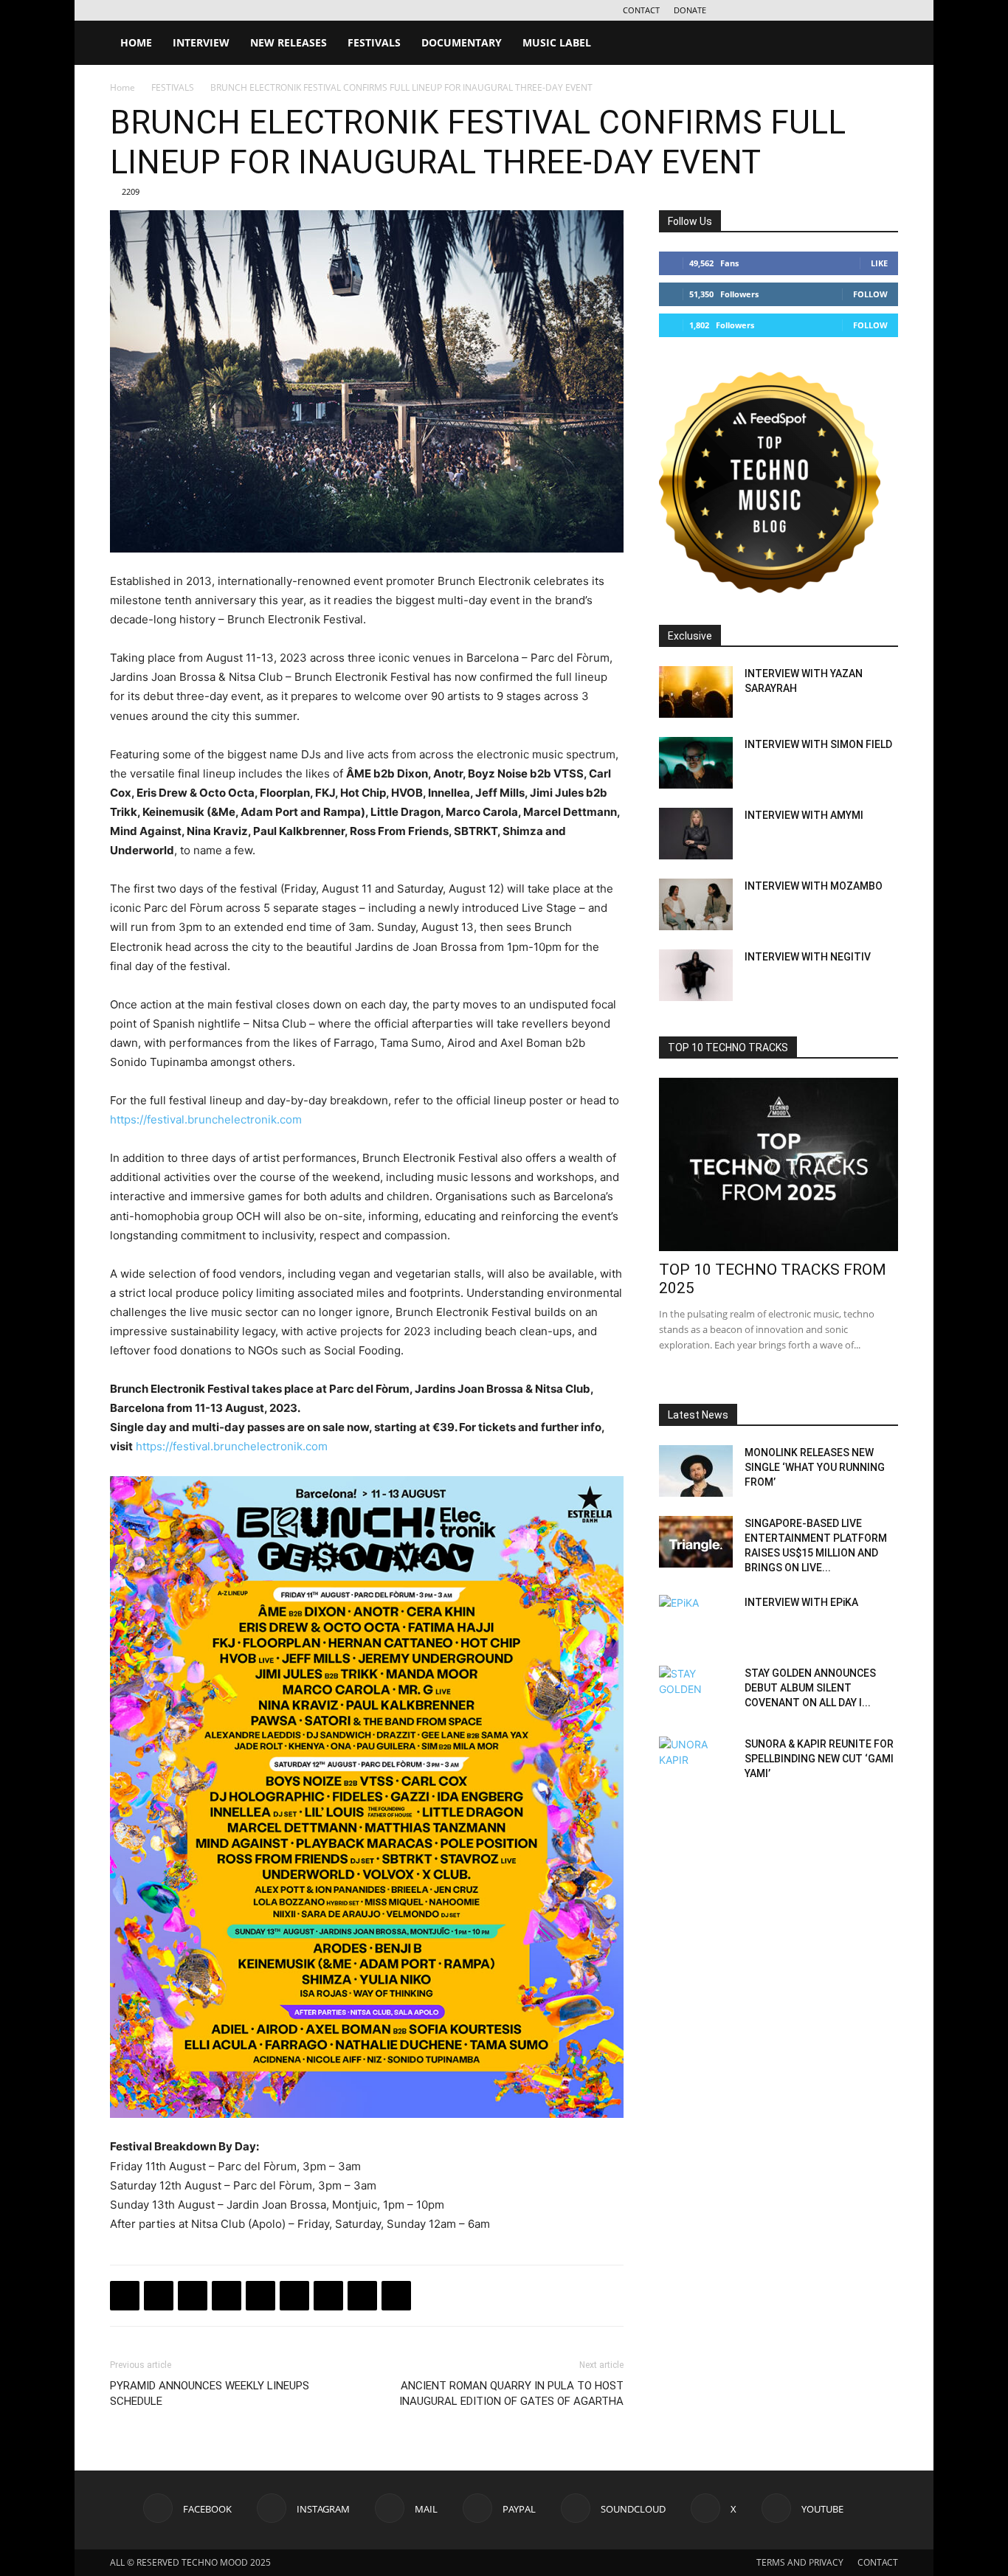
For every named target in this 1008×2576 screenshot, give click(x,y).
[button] (880, 44)
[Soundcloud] (838, 10)
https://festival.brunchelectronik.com (206, 1119)
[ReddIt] (396, 2296)
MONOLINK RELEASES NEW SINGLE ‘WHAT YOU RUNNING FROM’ (815, 1467)
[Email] (294, 2296)
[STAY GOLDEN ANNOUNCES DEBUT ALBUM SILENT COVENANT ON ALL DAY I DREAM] (696, 1692)
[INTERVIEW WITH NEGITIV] (696, 975)
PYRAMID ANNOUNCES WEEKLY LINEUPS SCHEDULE (210, 2393)
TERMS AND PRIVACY (800, 2562)
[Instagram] (765, 10)
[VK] (193, 2296)
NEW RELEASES (289, 42)
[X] (863, 10)
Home (122, 87)
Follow (870, 294)
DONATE (690, 10)
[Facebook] (741, 10)
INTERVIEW (201, 42)
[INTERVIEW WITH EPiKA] (696, 1621)
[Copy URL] (260, 2296)
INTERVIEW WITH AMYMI (804, 815)
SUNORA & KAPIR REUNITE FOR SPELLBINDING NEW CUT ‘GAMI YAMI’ (819, 1759)
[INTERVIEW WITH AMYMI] (696, 834)
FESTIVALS (374, 42)
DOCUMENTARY (462, 42)
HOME (136, 42)
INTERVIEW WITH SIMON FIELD (818, 744)
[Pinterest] (328, 2296)
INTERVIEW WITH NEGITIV (808, 957)
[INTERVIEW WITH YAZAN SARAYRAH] (696, 692)
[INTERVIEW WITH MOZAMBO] (696, 904)
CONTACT (641, 10)
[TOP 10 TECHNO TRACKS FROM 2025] (779, 1164)
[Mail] (790, 10)
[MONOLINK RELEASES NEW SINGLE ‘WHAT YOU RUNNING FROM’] (696, 1471)
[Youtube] (887, 10)
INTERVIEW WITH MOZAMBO (814, 886)
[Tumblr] (362, 2296)
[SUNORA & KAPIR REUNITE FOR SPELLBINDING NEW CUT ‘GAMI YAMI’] (696, 1762)
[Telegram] (227, 2296)
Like (879, 263)
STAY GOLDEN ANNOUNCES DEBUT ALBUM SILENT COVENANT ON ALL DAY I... (810, 1688)
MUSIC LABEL (557, 42)
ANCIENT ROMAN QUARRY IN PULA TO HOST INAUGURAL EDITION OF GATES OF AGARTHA (511, 2393)
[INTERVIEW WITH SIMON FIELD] (696, 763)
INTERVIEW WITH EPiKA (801, 1602)
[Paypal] (814, 10)
